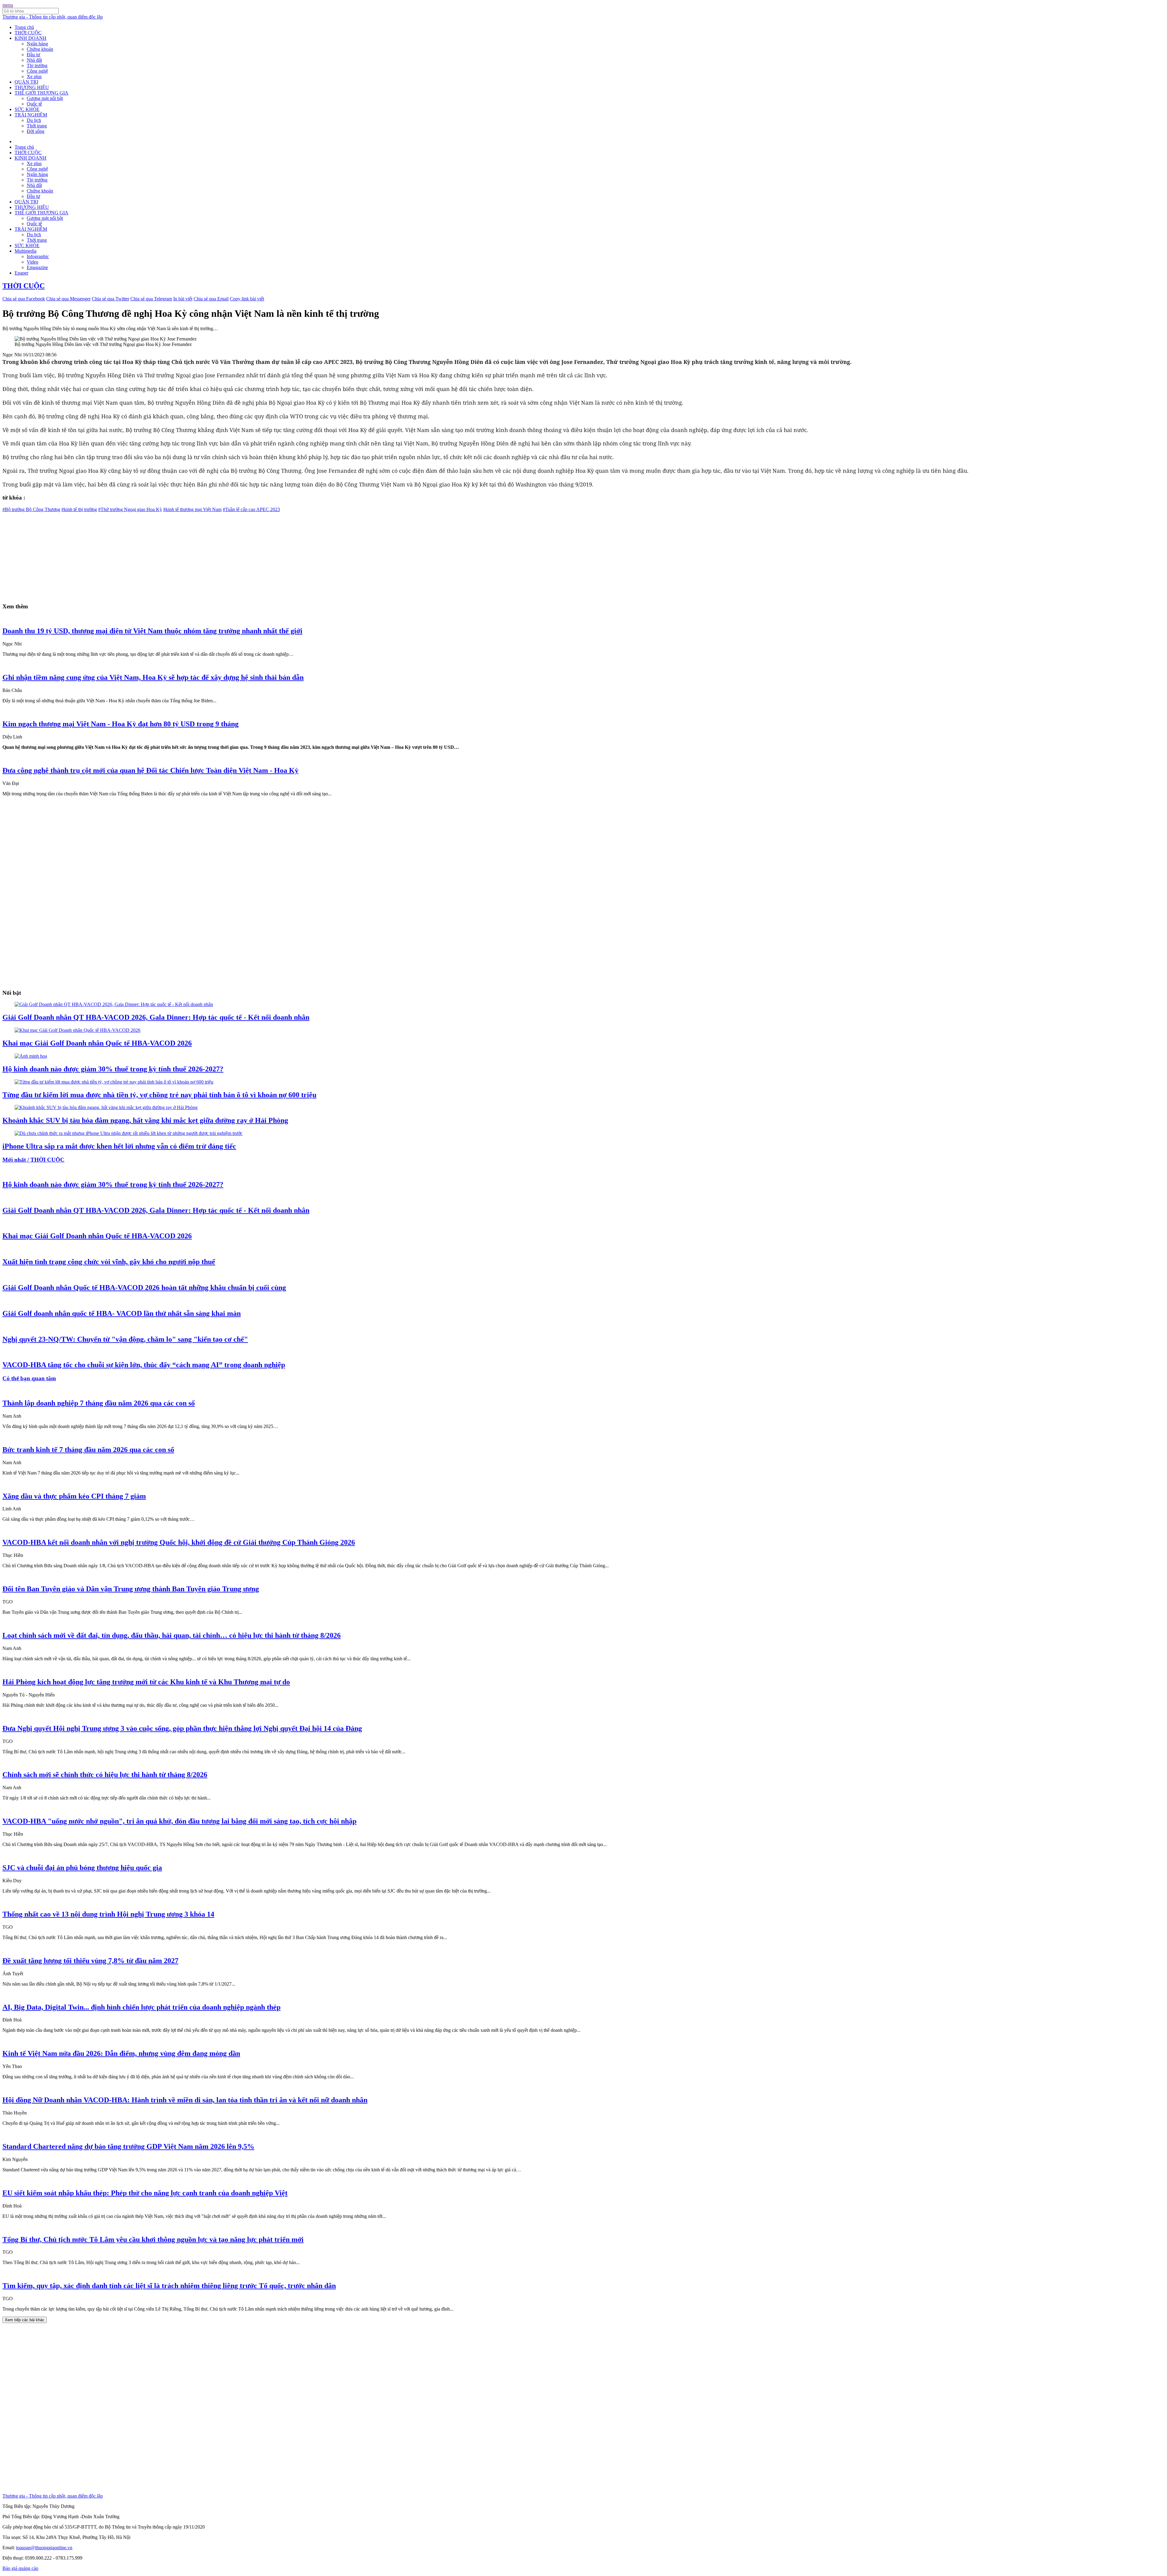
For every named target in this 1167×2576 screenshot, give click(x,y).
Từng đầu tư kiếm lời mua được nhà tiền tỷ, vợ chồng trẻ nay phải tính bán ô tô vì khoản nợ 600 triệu (159, 1095)
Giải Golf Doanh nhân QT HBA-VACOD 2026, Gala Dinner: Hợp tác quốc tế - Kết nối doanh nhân (156, 1017)
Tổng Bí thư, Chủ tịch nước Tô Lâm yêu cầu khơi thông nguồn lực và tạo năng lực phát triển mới (153, 2239)
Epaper (21, 273)
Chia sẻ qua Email (211, 299)
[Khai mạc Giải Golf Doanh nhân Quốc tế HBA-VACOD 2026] (77, 1030)
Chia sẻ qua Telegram (151, 299)
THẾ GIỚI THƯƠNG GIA (41, 93)
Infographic (38, 256)
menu (8, 5)
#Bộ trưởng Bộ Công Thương (31, 509)
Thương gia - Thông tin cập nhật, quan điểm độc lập (53, 17)
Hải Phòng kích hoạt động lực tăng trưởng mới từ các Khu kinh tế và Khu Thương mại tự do (146, 1682)
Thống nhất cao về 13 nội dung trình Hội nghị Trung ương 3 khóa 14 (108, 1914)
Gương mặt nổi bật (45, 98)
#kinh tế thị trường (79, 509)
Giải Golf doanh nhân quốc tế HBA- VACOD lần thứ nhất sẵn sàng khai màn (122, 1313)
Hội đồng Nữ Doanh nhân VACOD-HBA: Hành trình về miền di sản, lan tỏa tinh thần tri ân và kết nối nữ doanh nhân (185, 2100)
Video (33, 262)
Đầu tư (33, 55)
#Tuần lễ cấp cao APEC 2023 (251, 509)
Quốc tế (34, 104)
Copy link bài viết (247, 299)
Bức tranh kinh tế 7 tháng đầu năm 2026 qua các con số (88, 1450)
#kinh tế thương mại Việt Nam (192, 509)
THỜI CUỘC (28, 33)
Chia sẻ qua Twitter (110, 299)
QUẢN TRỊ (26, 82)
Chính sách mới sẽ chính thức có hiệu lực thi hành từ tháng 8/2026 (105, 1775)
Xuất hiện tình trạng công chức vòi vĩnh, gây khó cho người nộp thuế (109, 1262)
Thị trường (37, 66)
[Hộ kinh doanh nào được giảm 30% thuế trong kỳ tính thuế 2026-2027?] (31, 1056)
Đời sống (36, 131)
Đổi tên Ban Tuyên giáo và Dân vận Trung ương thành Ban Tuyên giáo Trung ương (131, 1589)
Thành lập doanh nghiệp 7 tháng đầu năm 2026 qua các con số (99, 1403)
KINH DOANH (31, 38)
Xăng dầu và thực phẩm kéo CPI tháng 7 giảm (74, 1496)
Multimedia (26, 251)
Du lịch (34, 120)
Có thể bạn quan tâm (29, 1378)
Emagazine (37, 267)
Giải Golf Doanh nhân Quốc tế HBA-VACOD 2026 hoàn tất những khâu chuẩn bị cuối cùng (144, 1288)
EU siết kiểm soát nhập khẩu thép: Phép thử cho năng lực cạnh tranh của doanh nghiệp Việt (145, 2193)
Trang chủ (24, 27)
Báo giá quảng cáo (20, 2568)
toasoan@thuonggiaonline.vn (44, 2548)
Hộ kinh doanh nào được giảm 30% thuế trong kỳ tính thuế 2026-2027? (113, 1069)
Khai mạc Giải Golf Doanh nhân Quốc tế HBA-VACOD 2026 (97, 1043)
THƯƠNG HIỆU (32, 87)
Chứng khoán (40, 49)
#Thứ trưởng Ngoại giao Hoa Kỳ (130, 509)
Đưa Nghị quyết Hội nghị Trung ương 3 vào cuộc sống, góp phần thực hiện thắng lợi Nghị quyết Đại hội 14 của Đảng (182, 1728)
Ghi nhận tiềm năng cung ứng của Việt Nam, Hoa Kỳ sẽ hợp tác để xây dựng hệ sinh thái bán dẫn (153, 677)
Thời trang (37, 126)
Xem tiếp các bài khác (25, 2320)
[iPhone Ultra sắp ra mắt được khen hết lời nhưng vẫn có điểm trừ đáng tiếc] (129, 1133)
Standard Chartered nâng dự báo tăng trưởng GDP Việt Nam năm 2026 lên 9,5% (128, 2146)
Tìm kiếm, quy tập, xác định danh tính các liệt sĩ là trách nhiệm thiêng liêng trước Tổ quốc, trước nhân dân (169, 2286)
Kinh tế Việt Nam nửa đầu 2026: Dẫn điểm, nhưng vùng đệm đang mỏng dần (121, 2053)
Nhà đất (34, 60)
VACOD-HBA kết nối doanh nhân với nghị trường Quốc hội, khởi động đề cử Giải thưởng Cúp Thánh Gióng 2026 (179, 1542)
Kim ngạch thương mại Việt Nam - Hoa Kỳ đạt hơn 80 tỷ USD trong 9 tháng (120, 724)
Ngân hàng (37, 44)
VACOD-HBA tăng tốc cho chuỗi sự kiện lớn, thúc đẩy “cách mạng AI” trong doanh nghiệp (144, 1365)
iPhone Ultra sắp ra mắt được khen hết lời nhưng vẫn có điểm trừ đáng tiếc (119, 1146)
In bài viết (183, 299)
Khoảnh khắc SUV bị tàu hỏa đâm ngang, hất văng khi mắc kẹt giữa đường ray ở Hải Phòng (145, 1120)
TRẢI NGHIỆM (31, 115)
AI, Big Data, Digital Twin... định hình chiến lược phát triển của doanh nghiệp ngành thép (141, 2007)
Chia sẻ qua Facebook (24, 299)
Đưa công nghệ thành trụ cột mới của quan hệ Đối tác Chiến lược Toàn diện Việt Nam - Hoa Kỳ (150, 770)
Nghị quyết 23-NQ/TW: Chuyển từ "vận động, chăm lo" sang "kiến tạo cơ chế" (125, 1339)
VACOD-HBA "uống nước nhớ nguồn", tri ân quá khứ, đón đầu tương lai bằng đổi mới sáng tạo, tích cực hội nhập (179, 1821)
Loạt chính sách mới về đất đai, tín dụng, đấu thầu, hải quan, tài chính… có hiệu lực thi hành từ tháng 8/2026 (172, 1635)
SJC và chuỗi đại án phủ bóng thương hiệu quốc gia (82, 1868)
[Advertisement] (185, 555)
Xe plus (34, 76)
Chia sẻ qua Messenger (68, 299)
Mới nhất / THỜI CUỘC (33, 1160)
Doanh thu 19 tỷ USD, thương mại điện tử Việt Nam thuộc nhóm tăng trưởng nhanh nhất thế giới (152, 631)
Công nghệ (37, 71)
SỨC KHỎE (27, 109)
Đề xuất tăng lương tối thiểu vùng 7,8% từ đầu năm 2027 (90, 1961)
